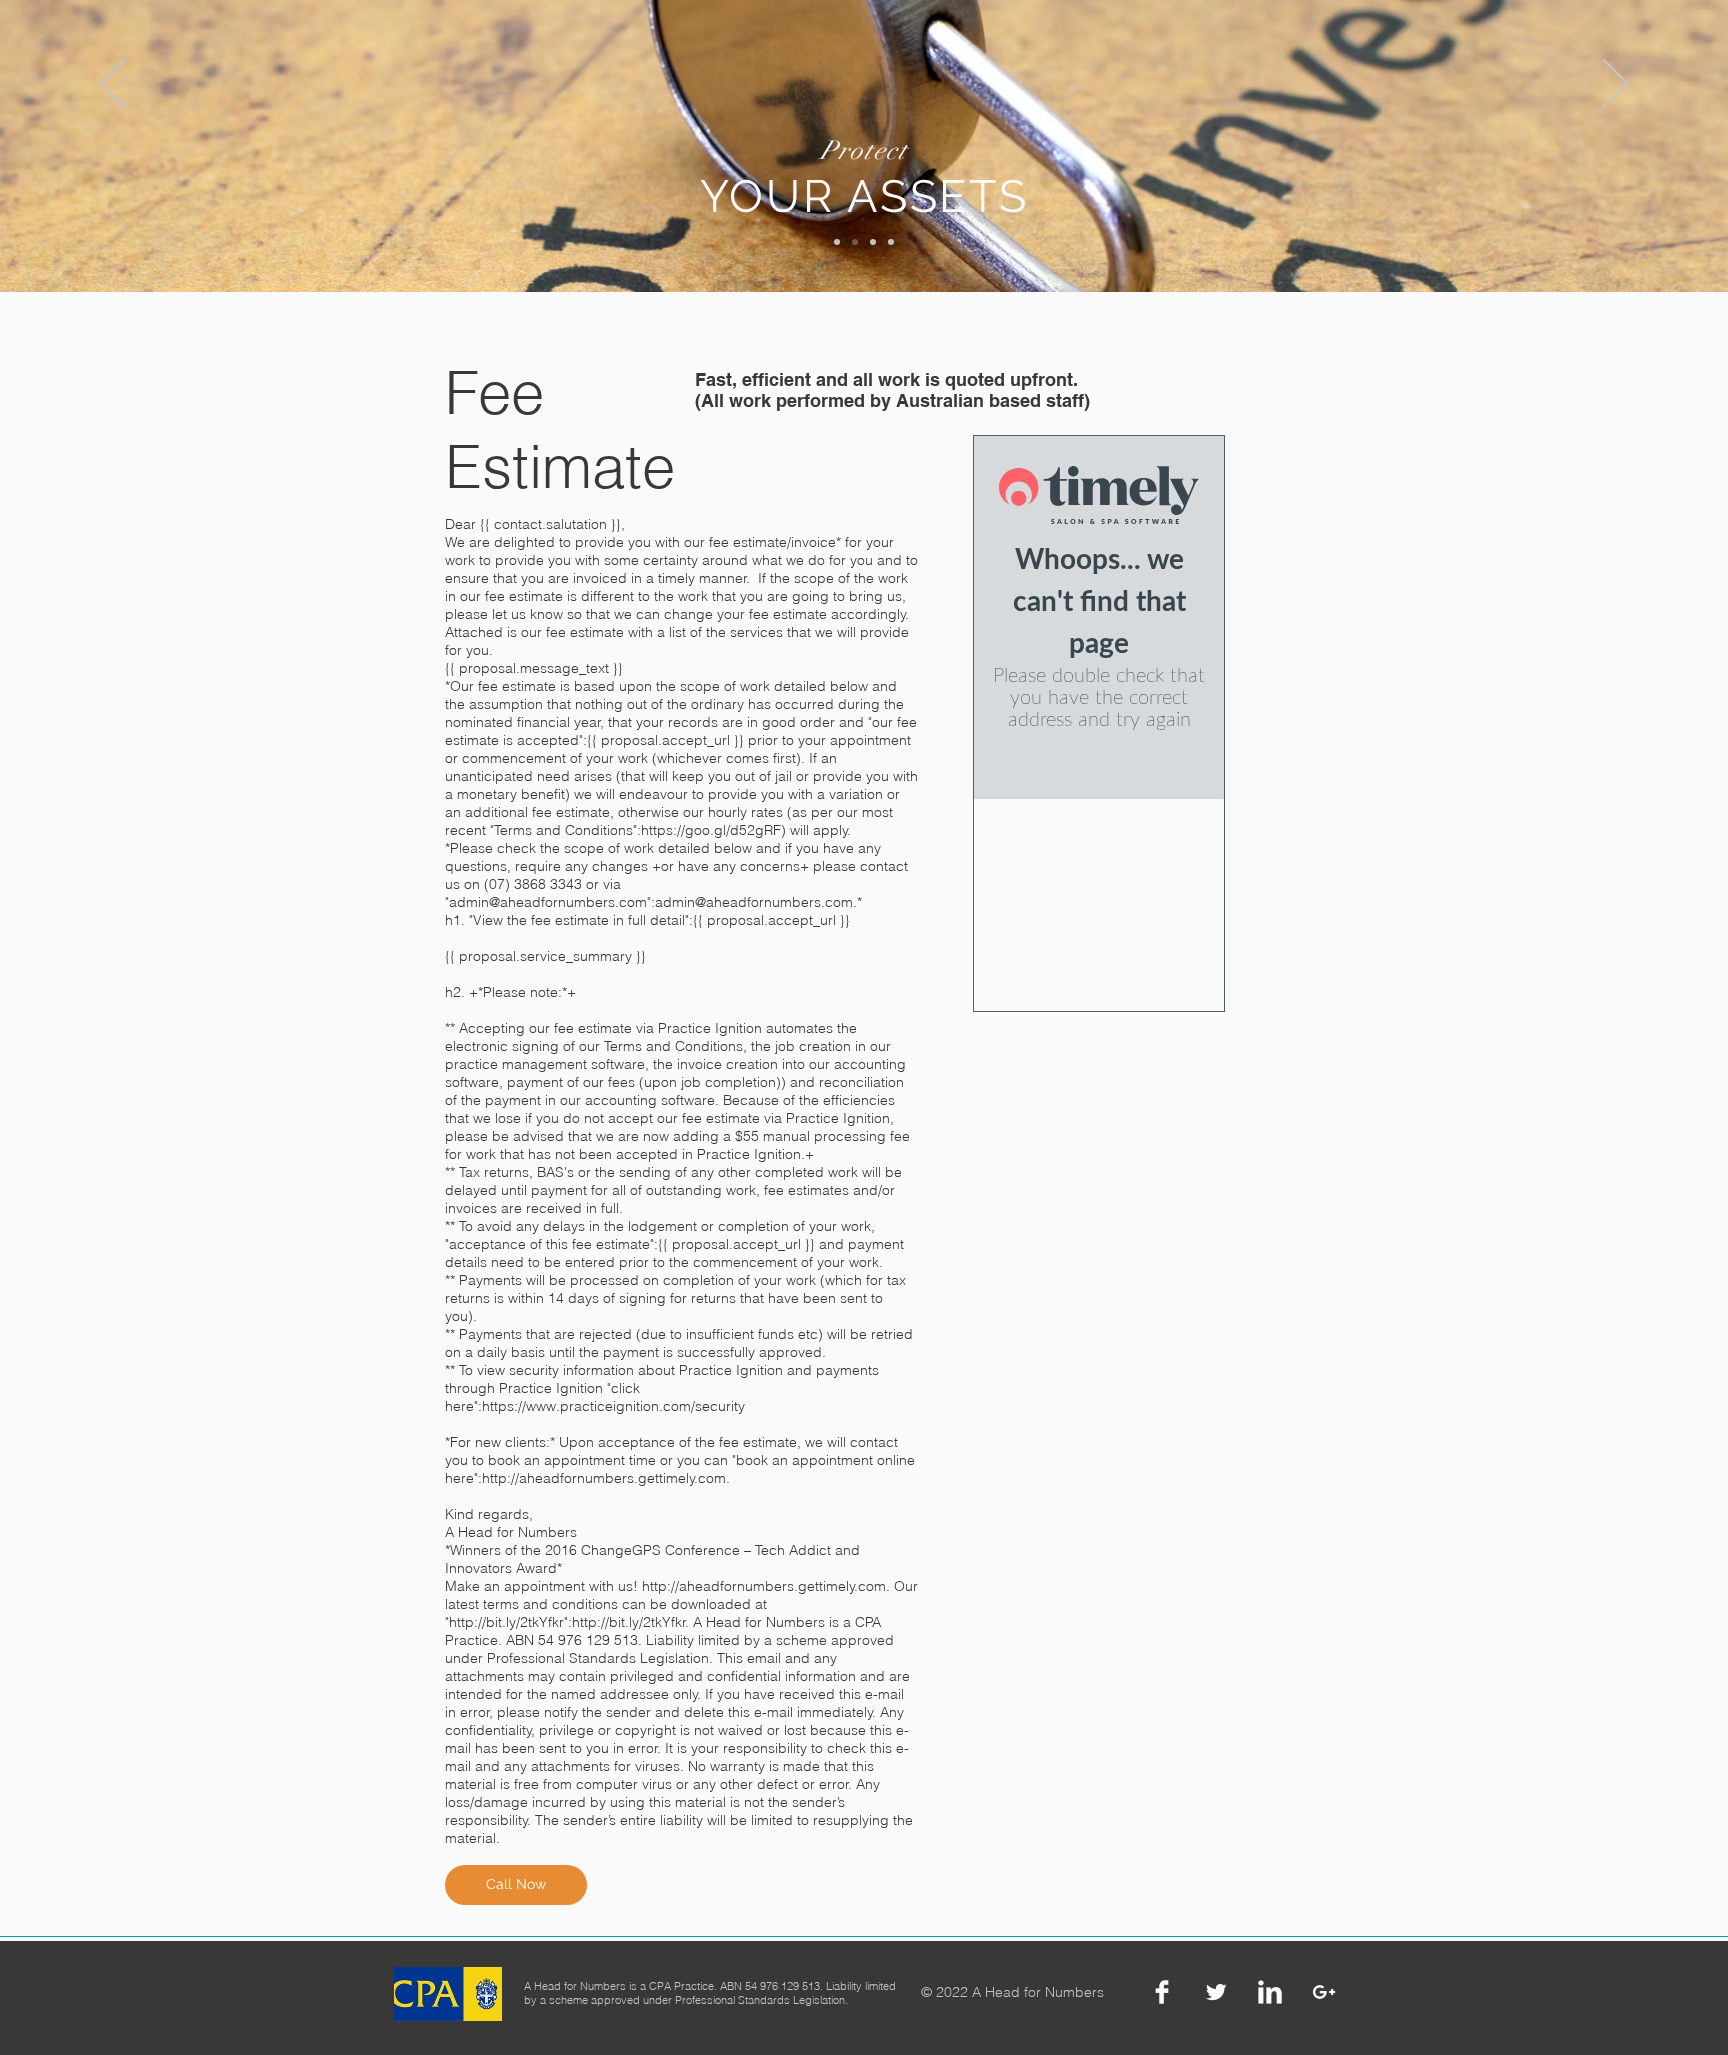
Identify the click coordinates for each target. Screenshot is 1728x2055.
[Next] (1615, 85)
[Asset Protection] (855, 242)
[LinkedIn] (1270, 1992)
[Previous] (112, 85)
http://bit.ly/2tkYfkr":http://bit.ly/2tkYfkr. (569, 1622)
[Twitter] (1216, 1992)
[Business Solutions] (837, 242)
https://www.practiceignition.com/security (613, 1406)
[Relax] (891, 242)
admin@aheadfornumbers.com (548, 902)
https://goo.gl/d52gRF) (713, 830)
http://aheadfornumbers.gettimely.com (604, 1478)
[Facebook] (1162, 1992)
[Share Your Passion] (873, 242)
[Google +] (1324, 1992)
